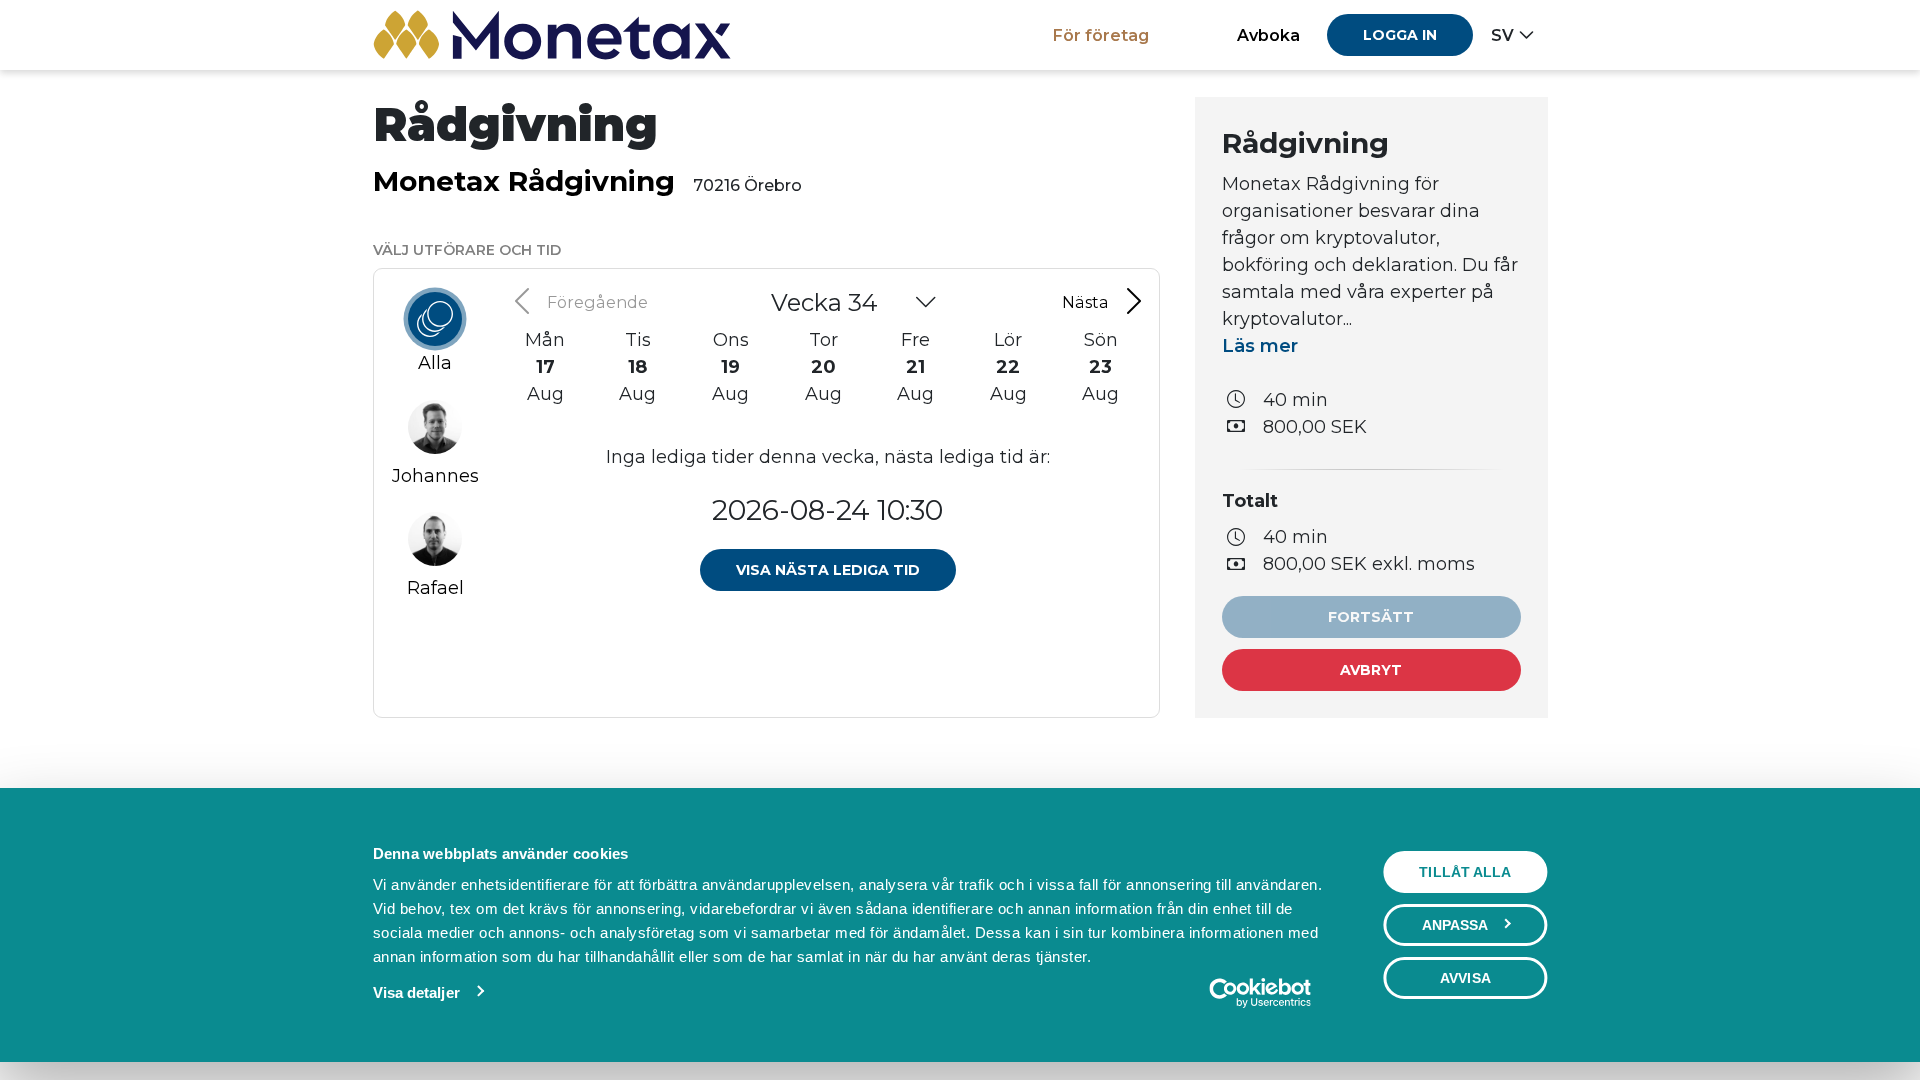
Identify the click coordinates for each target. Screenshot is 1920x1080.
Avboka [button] (1268, 35)
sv (1502, 35)
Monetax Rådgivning (524, 181)
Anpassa (1455, 925)
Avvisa (1465, 978)
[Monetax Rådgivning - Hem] (553, 35)
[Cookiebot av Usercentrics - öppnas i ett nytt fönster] (1259, 993)
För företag (1101, 35)
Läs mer (1260, 346)
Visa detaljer (416, 992)
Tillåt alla (1465, 872)
